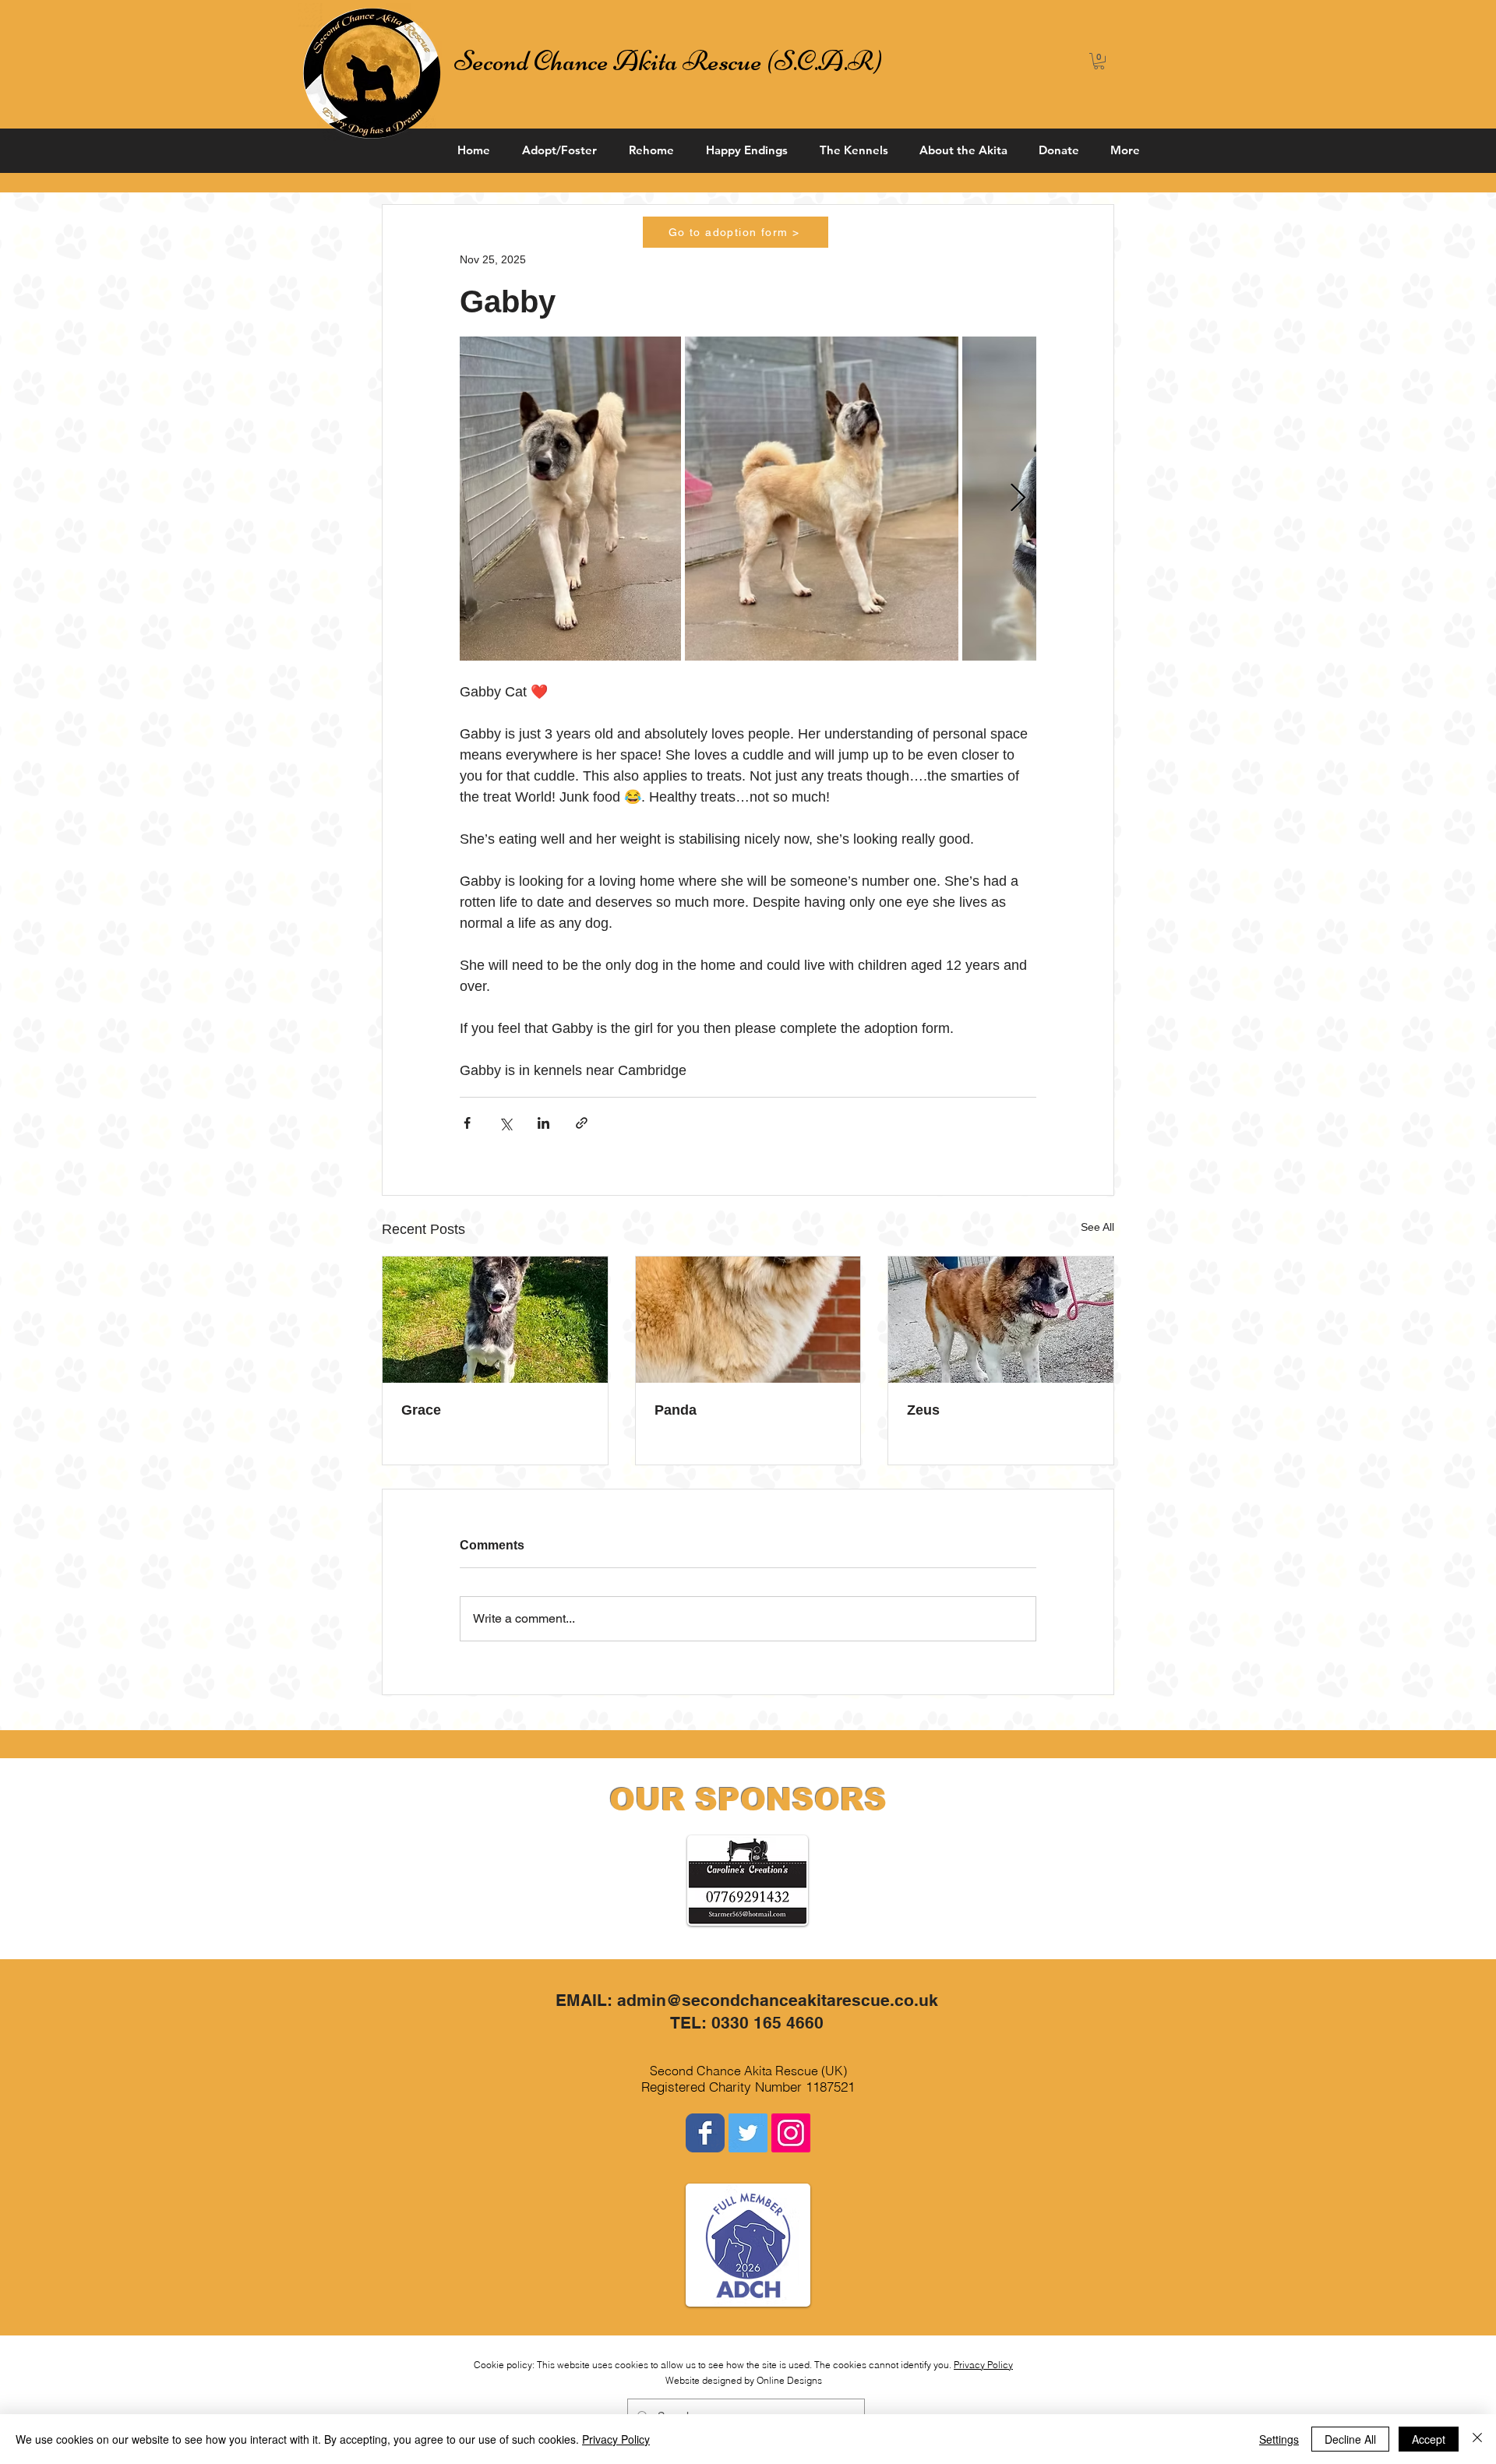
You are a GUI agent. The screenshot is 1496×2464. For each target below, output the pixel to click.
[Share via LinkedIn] (543, 1123)
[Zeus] (1001, 1320)
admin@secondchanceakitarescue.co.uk (778, 2000)
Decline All (1350, 2439)
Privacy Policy (983, 2365)
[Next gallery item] (1018, 499)
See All (1097, 1227)
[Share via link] (582, 1123)
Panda (676, 1410)
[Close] (1477, 2439)
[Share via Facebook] (467, 1123)
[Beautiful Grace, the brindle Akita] (495, 1320)
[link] (1099, 61)
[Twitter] (748, 2133)
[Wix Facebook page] (705, 2133)
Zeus (923, 1410)
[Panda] (748, 1320)
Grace (421, 1410)
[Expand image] (570, 499)
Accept (1429, 2439)
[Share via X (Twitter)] (505, 1123)
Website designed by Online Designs (744, 2380)
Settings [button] (1279, 2439)
